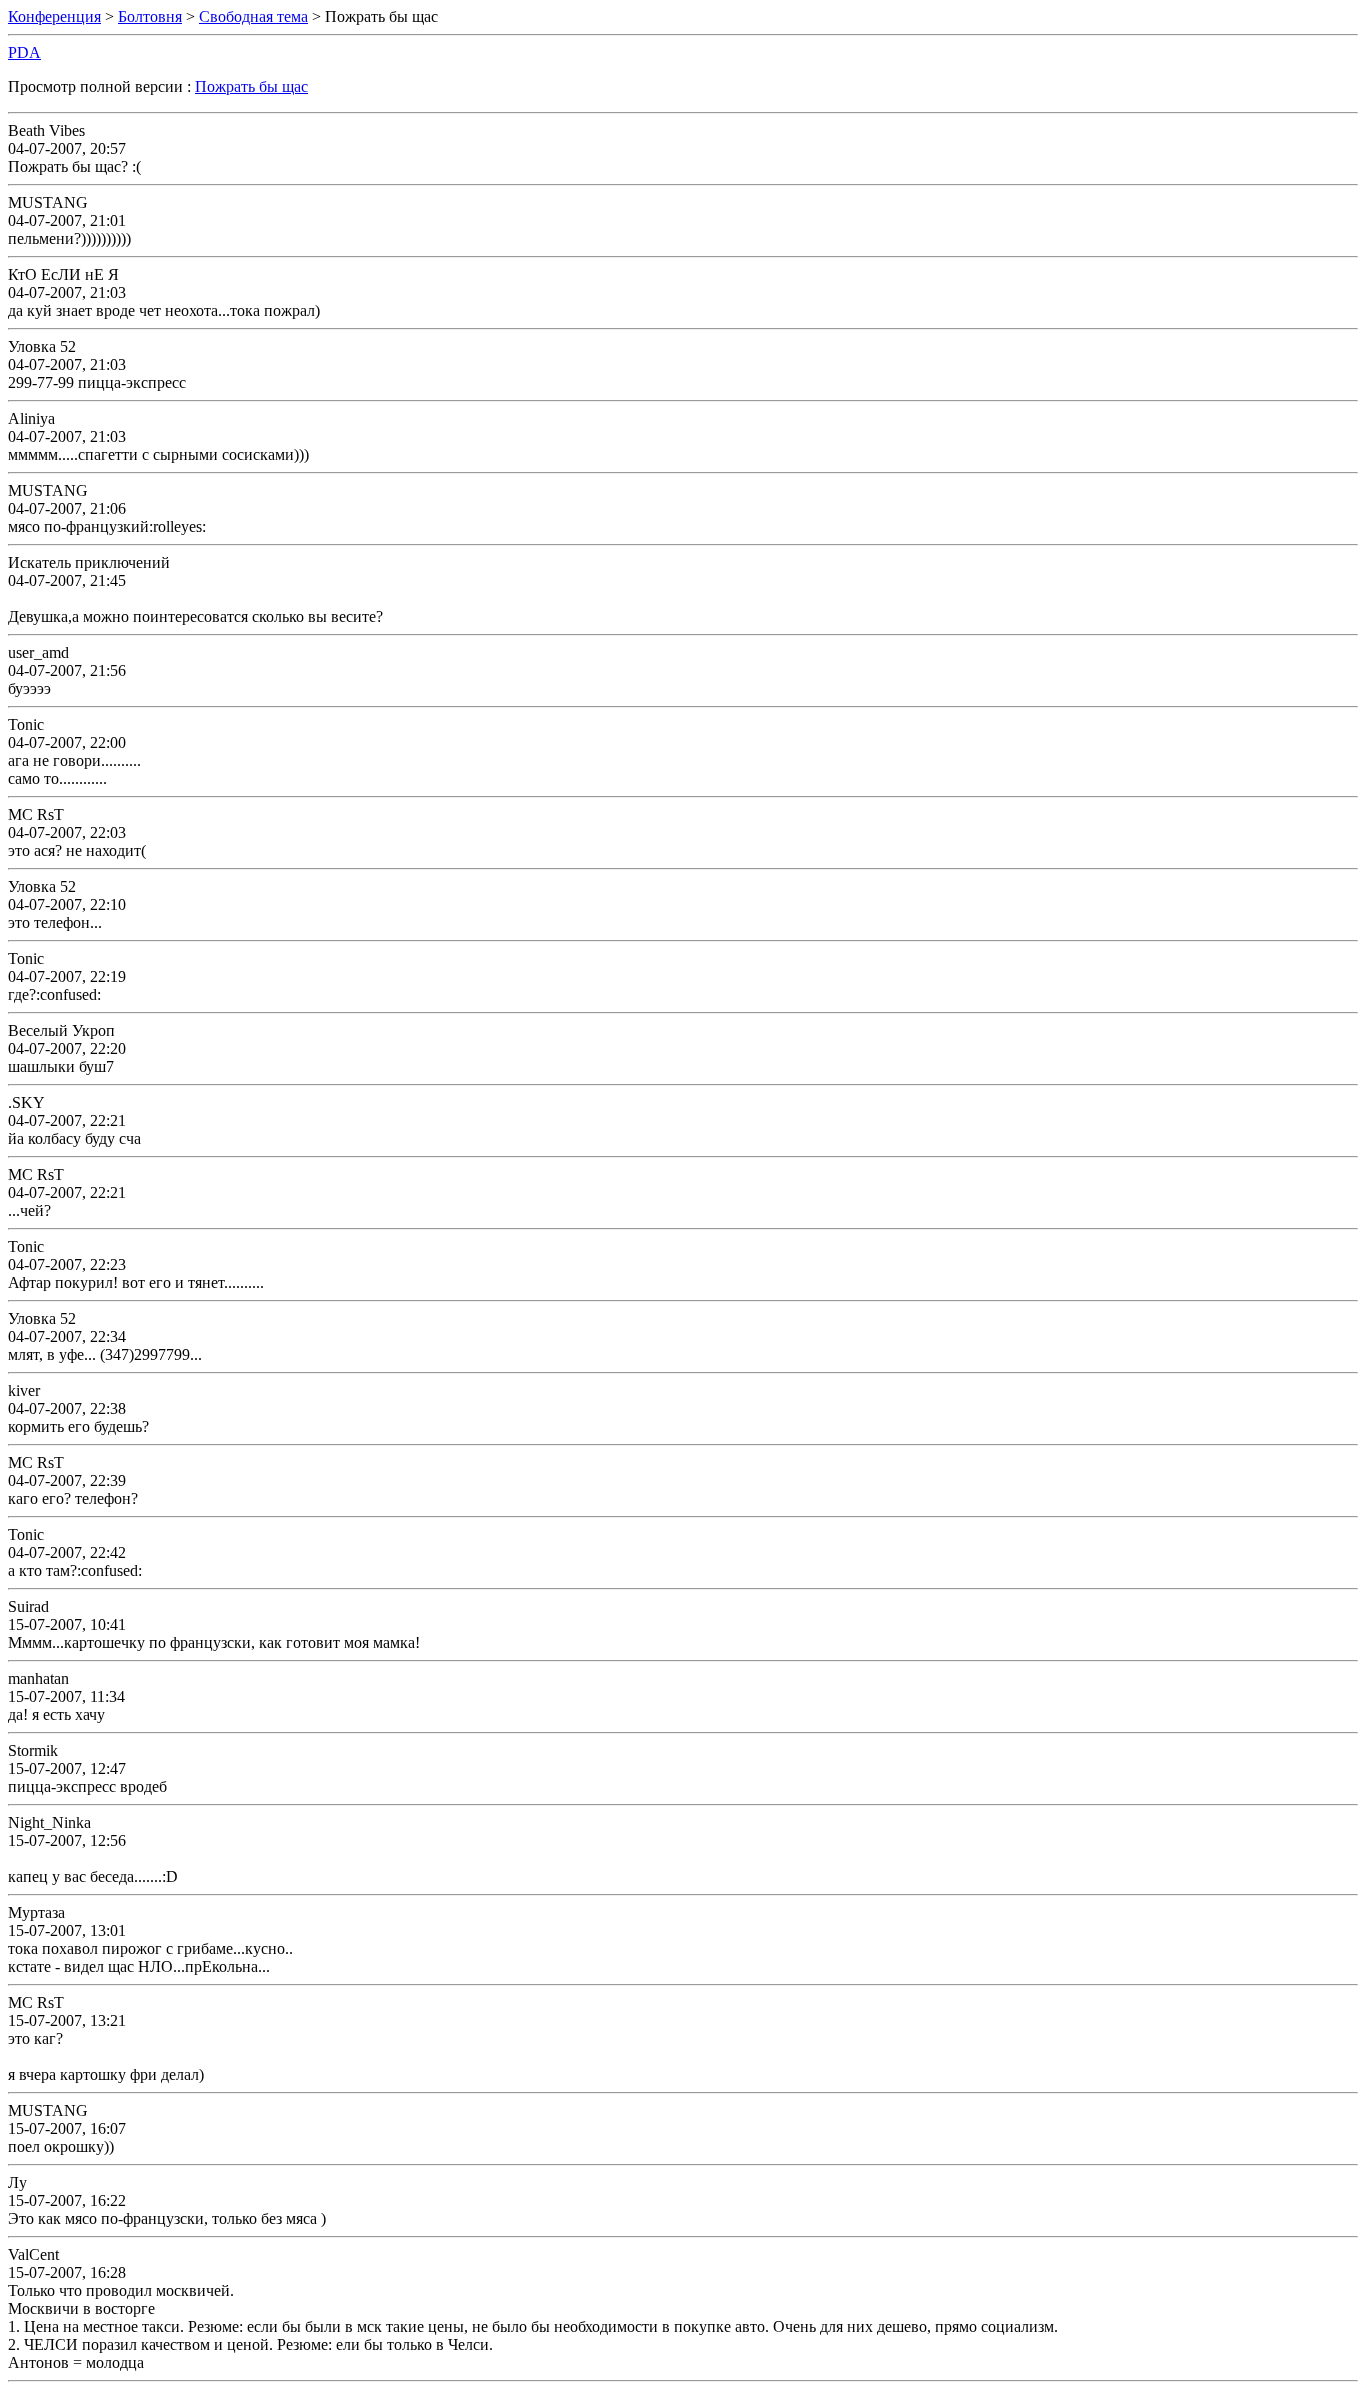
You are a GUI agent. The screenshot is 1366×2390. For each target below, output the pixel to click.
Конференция (54, 16)
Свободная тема (253, 16)
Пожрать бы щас (251, 86)
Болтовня (150, 16)
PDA (24, 52)
